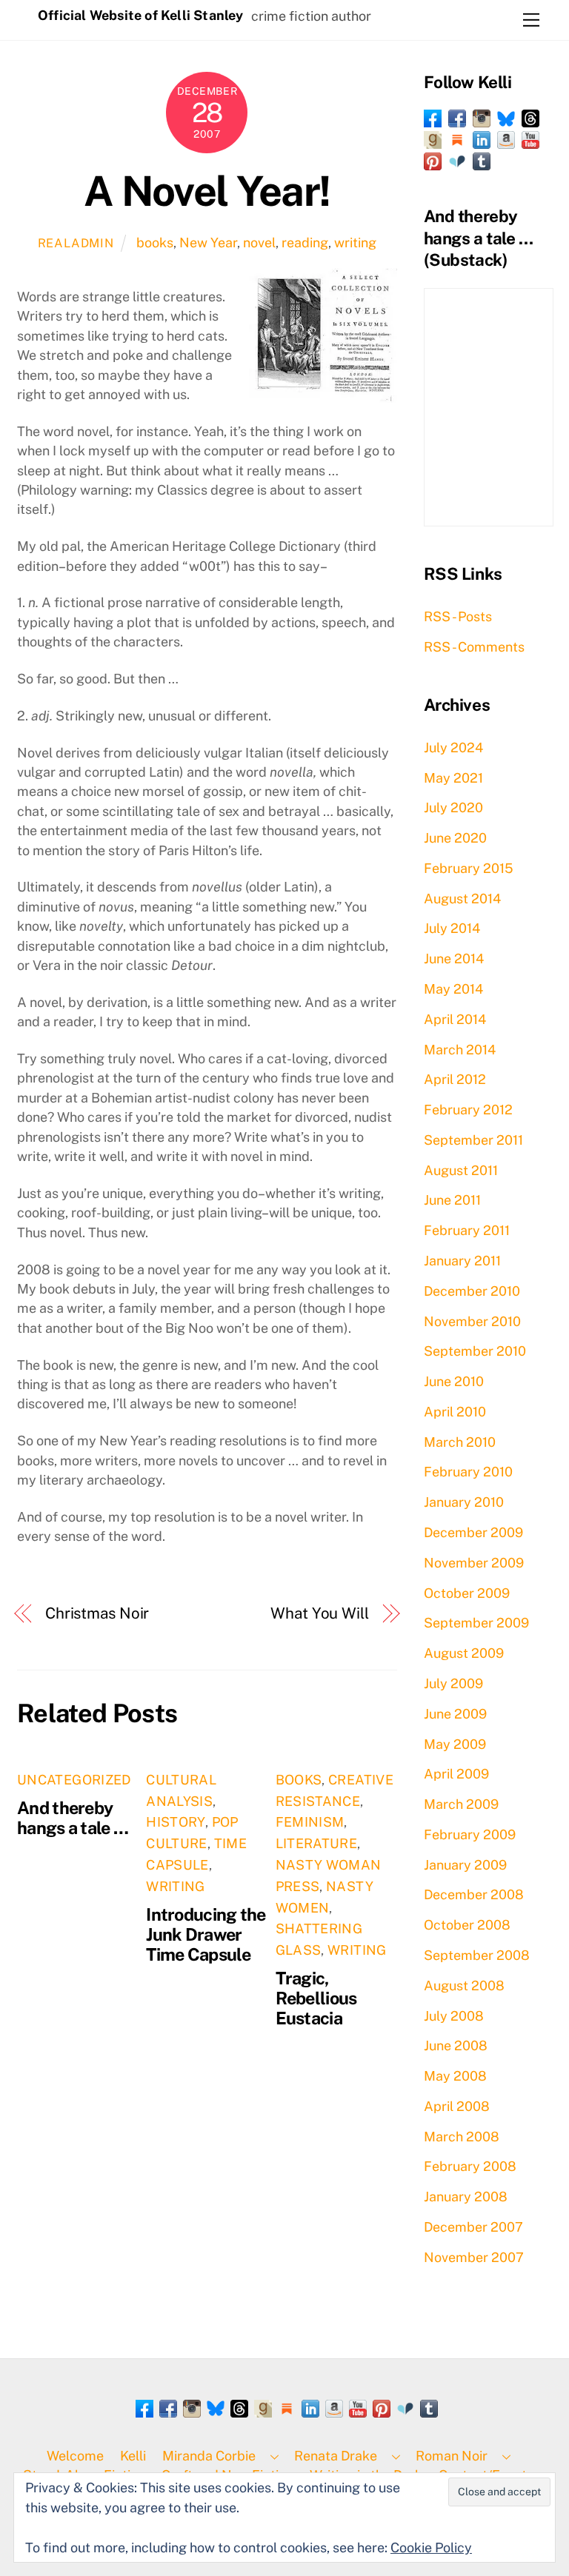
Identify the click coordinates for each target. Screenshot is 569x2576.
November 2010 (472, 1321)
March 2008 (462, 2137)
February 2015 (469, 868)
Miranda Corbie (209, 2456)
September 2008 (477, 1955)
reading (305, 242)
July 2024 (453, 747)
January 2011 (462, 1261)
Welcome (75, 2456)
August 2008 (464, 1985)
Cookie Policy (431, 2547)
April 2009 (456, 1774)
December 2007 (473, 2227)
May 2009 (455, 1744)
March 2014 (460, 1050)
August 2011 (461, 1170)
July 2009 (453, 1683)
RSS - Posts (458, 616)
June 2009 (455, 1714)
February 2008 (470, 2166)
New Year (208, 242)
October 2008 (467, 1925)
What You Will (320, 1613)
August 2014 (462, 899)
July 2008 (454, 2016)
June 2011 (452, 1200)
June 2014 (454, 959)
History (176, 1822)
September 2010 (475, 1351)
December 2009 (473, 1532)
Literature (317, 1843)
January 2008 (466, 2197)
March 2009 (461, 1804)
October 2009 (467, 1593)
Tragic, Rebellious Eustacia (316, 1998)
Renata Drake (336, 2456)
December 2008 (474, 1894)
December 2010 (472, 1291)
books (155, 242)
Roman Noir (452, 2456)
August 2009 (464, 1653)
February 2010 (468, 1472)
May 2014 (453, 989)
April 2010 (455, 1412)
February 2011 (467, 1230)
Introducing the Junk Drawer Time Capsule (206, 1934)
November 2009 (474, 1563)
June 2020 (455, 838)
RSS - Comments (474, 647)
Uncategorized (74, 1780)
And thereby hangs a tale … (73, 1818)
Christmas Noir (97, 1613)
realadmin (76, 243)
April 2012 (455, 1079)
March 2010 (460, 1442)
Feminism (310, 1822)
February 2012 (468, 1110)
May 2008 (455, 2076)
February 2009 (470, 1834)
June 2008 (456, 2045)
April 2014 (455, 1019)
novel (259, 242)
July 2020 (453, 807)
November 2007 (474, 2257)
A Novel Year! (207, 191)
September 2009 (476, 1623)
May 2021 (453, 778)
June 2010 (454, 1381)
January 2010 (464, 1502)
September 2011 (473, 1140)
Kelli (133, 2456)
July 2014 (452, 928)
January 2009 (465, 1865)
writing (355, 242)
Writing (176, 1886)
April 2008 (457, 2106)
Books (299, 1780)
